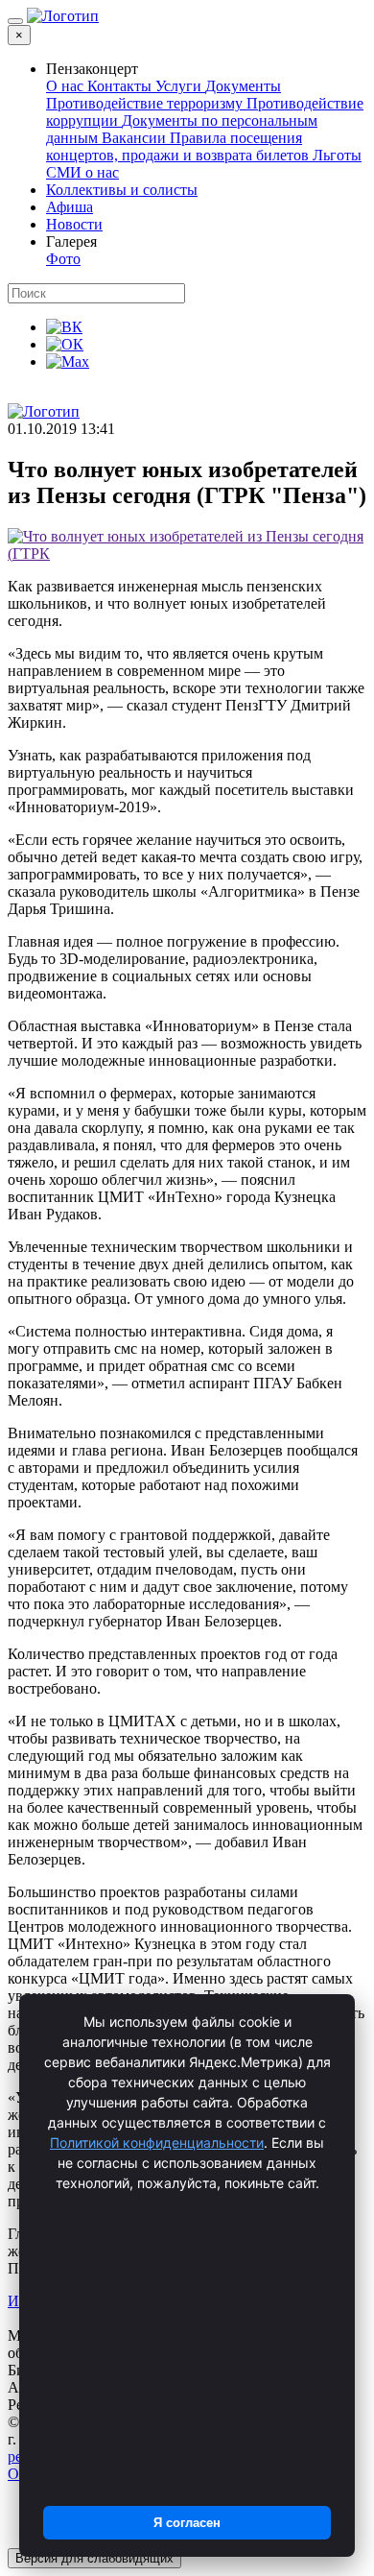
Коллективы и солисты (122, 190)
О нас (67, 86)
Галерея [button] (71, 241)
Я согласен (187, 2523)
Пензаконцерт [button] (92, 69)
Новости (74, 224)
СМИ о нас (82, 172)
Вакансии (136, 138)
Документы (243, 86)
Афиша (70, 207)
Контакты (121, 86)
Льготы (337, 155)
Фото (63, 259)
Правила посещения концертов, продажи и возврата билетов (179, 146)
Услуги (180, 86)
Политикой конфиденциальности (157, 2143)
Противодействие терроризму (146, 103)
